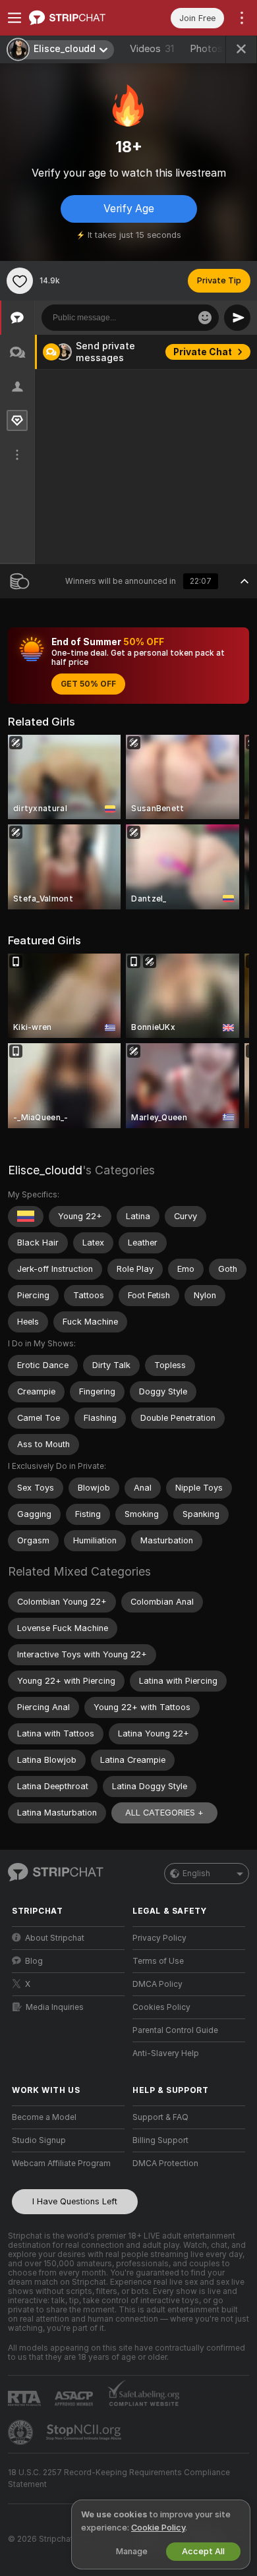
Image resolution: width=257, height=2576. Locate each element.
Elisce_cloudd (45, 1170)
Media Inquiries (55, 2007)
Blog (34, 1961)
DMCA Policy (157, 1984)
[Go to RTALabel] (26, 2398)
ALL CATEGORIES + (164, 1813)
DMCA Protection (165, 2163)
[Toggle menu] (14, 18)
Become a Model (44, 2117)
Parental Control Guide (175, 2030)
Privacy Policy (159, 1938)
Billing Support (160, 2140)
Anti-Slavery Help (166, 2053)
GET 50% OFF (88, 684)
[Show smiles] (205, 318)
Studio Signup (39, 2140)
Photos (211, 49)
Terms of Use (158, 1961)
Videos (152, 49)
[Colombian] (26, 1216)
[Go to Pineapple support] (22, 2432)
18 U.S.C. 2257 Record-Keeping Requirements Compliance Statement (119, 2478)
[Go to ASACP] (75, 2399)
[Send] (237, 318)
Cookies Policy (161, 2007)
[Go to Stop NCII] (85, 2432)
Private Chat (203, 352)
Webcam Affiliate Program (61, 2163)
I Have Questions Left (75, 2201)
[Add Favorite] (20, 281)
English (196, 1874)
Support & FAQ (160, 2117)
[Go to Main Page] (79, 18)
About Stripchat (55, 1938)
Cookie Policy (158, 2528)
